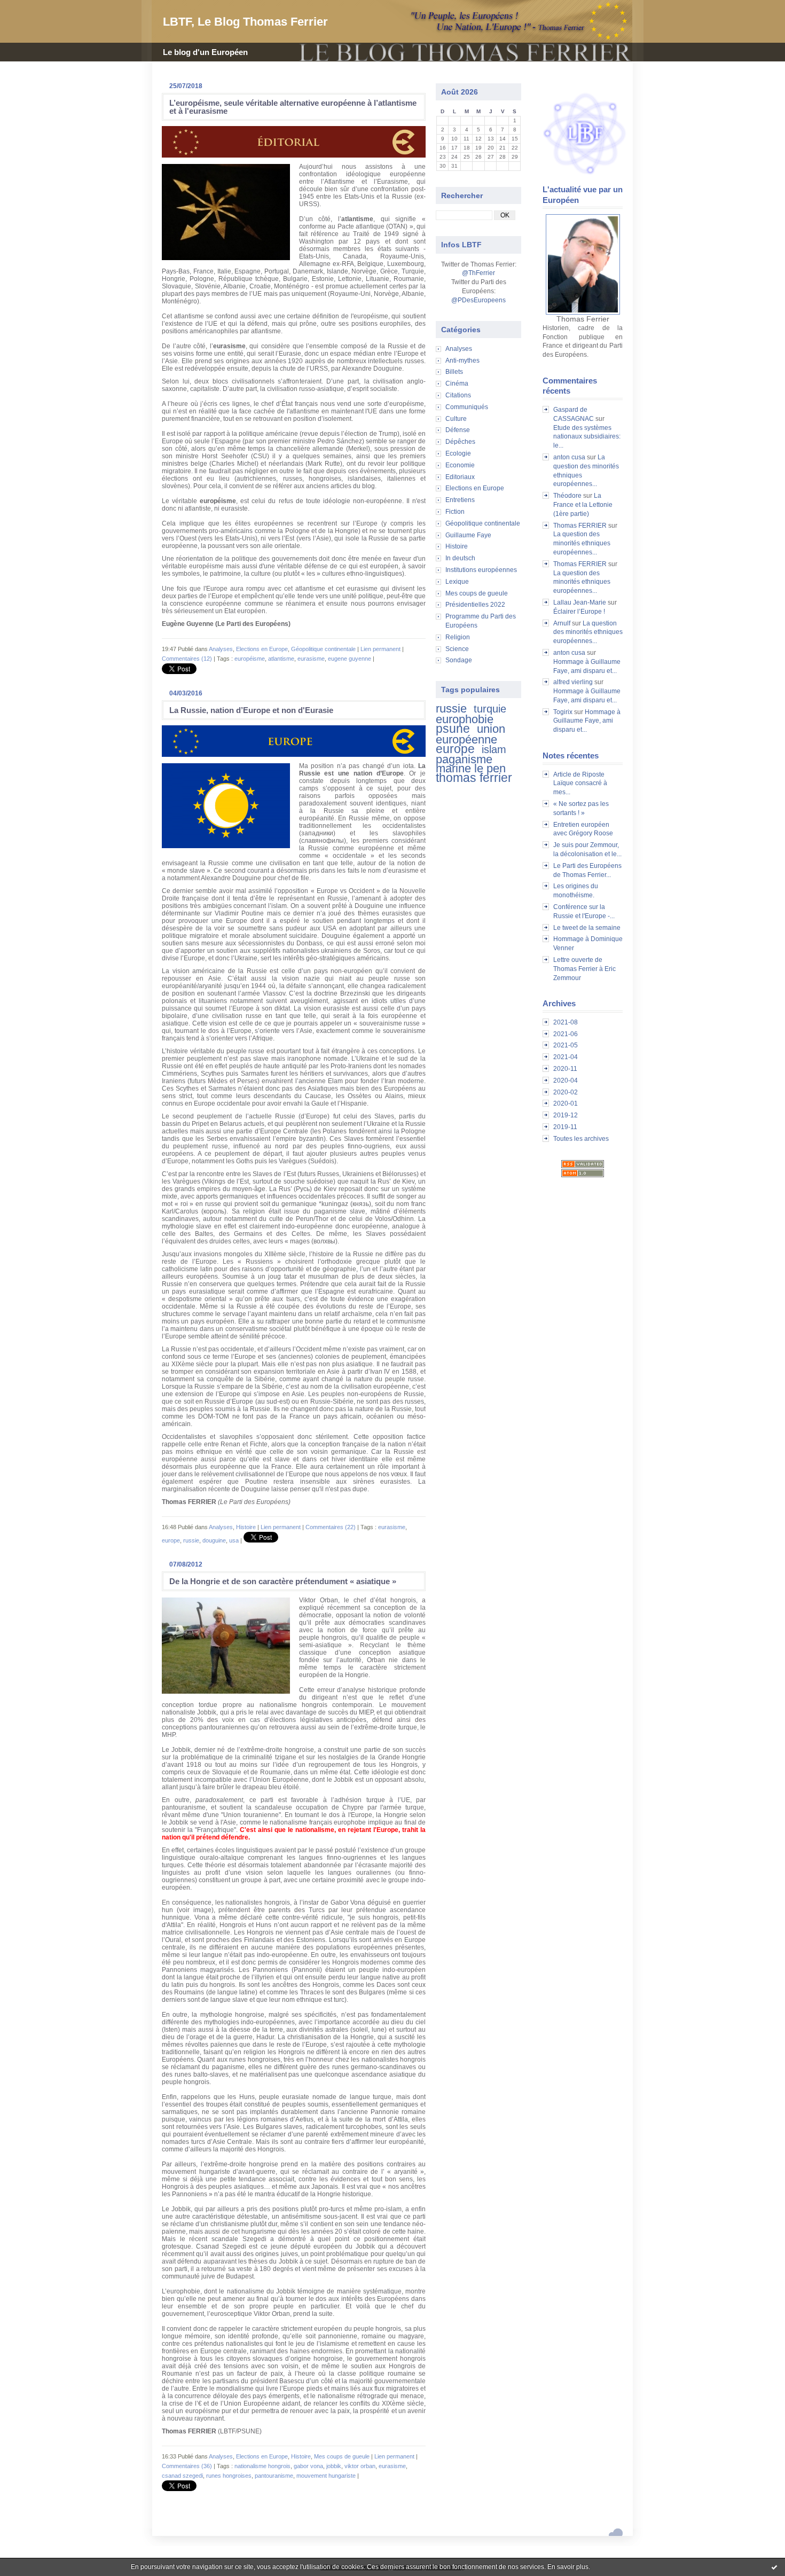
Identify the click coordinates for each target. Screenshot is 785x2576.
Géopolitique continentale (483, 523)
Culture (456, 419)
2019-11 (565, 1127)
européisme (250, 659)
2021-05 (566, 1045)
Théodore (567, 496)
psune (453, 729)
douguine (214, 1540)
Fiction (455, 512)
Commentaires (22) (331, 1527)
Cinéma (457, 383)
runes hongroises (229, 2476)
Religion (458, 637)
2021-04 (566, 1057)
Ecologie (458, 453)
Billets (454, 372)
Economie (460, 465)
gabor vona (308, 2466)
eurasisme (311, 659)
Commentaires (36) (187, 2466)
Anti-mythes (462, 361)
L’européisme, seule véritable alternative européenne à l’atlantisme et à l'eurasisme (293, 107)
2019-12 (566, 1115)
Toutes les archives (581, 1139)
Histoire (457, 546)
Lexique (457, 582)
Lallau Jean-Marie (580, 602)
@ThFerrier (478, 273)
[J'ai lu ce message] (774, 2567)
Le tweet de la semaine (587, 928)
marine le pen (471, 768)
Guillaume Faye (468, 535)
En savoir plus (568, 2567)
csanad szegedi (182, 2476)
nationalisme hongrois (262, 2466)
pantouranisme (274, 2476)
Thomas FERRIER (580, 526)
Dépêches (460, 442)
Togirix (563, 712)
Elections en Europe (475, 488)
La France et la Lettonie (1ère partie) (583, 505)
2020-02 (566, 1092)
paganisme (464, 759)
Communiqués (467, 407)
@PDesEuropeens (478, 300)
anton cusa (569, 457)
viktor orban (360, 2466)
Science (457, 649)
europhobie (465, 719)
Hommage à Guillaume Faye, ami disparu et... (587, 721)
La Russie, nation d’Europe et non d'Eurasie (251, 710)
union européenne (470, 734)
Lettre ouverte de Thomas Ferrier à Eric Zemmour (584, 969)
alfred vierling (573, 682)
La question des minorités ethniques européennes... (582, 543)
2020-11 (565, 1069)
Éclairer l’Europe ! (579, 612)
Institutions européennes (481, 570)
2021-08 (566, 1022)
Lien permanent (380, 649)
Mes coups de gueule (477, 593)
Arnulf (562, 623)
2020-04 (566, 1080)
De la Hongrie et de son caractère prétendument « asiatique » (283, 1581)
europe (455, 749)
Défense (458, 430)
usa (234, 1540)
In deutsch (460, 558)
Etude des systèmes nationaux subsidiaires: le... (587, 437)
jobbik (334, 2466)
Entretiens (460, 500)
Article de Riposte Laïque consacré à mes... (580, 784)
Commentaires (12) (187, 659)
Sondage (459, 660)
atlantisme (281, 659)
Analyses (459, 349)
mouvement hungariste (326, 2476)
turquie (490, 709)
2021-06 (566, 1034)
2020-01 (566, 1103)
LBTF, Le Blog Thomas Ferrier (245, 22)
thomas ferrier (474, 778)
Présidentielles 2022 (475, 605)
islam (494, 749)
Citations (458, 395)
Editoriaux (460, 477)
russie (451, 708)
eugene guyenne (350, 659)
